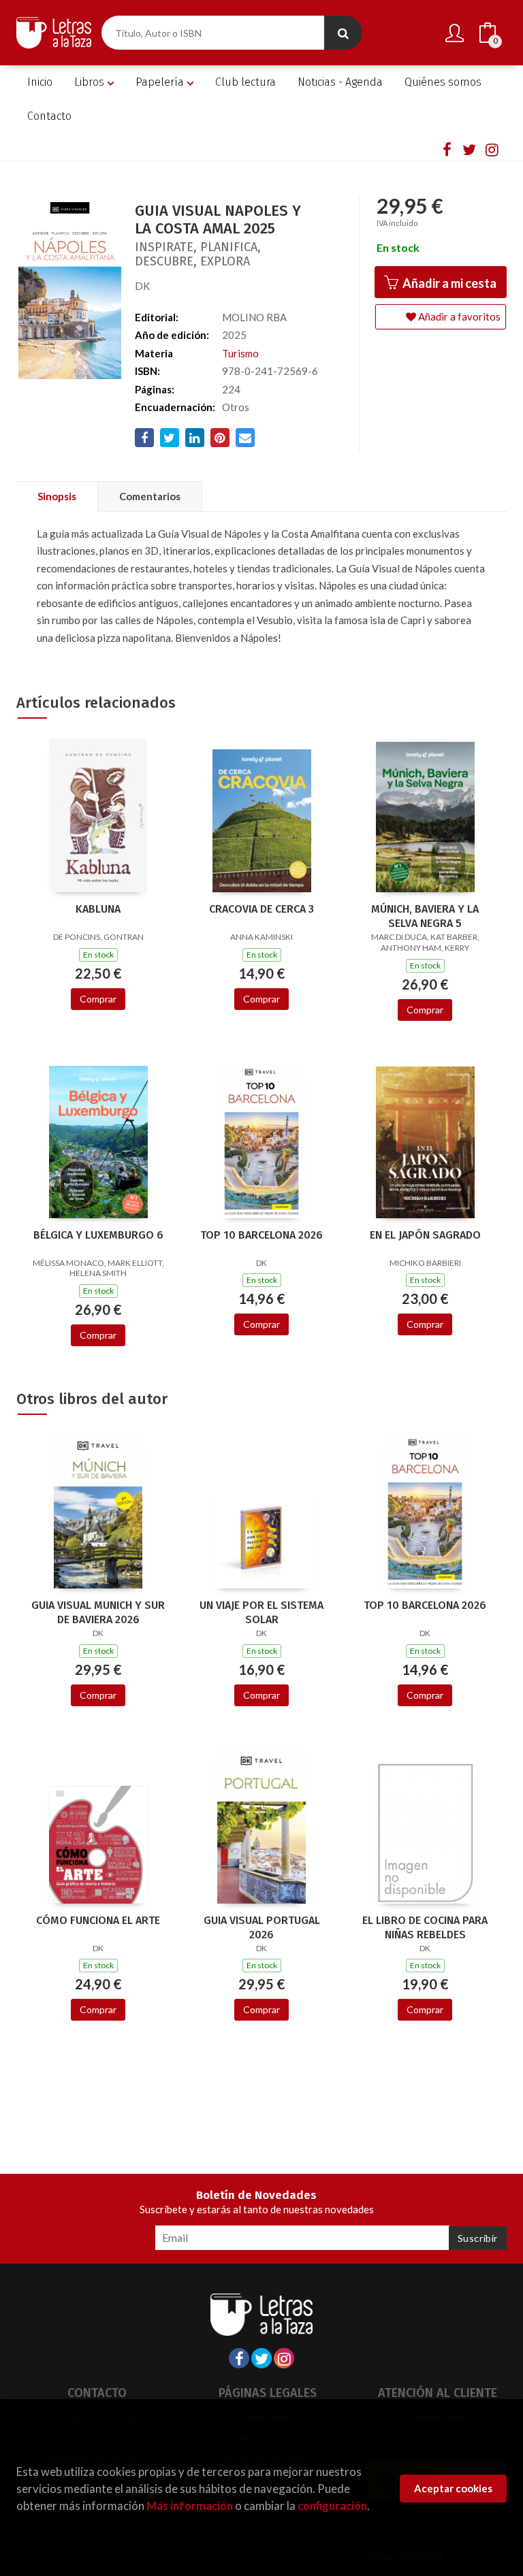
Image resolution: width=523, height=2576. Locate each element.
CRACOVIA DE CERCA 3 (261, 909)
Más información (190, 2506)
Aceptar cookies (453, 2488)
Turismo (240, 353)
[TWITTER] (469, 149)
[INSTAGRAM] (492, 149)
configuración (332, 2506)
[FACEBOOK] (447, 149)
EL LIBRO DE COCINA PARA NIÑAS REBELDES (425, 1927)
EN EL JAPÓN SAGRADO (425, 1235)
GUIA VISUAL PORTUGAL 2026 (262, 1927)
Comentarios (150, 496)
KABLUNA (98, 909)
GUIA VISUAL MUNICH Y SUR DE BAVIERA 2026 (98, 1612)
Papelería (161, 82)
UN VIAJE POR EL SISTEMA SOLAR (261, 1612)
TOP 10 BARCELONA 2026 (261, 1235)
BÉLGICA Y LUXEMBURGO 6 (98, 1235)
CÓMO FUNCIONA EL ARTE (98, 1920)
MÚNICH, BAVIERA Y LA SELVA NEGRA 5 (425, 916)
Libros (91, 82)
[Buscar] (343, 33)
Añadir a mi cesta (448, 283)
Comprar (98, 999)
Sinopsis (57, 496)
